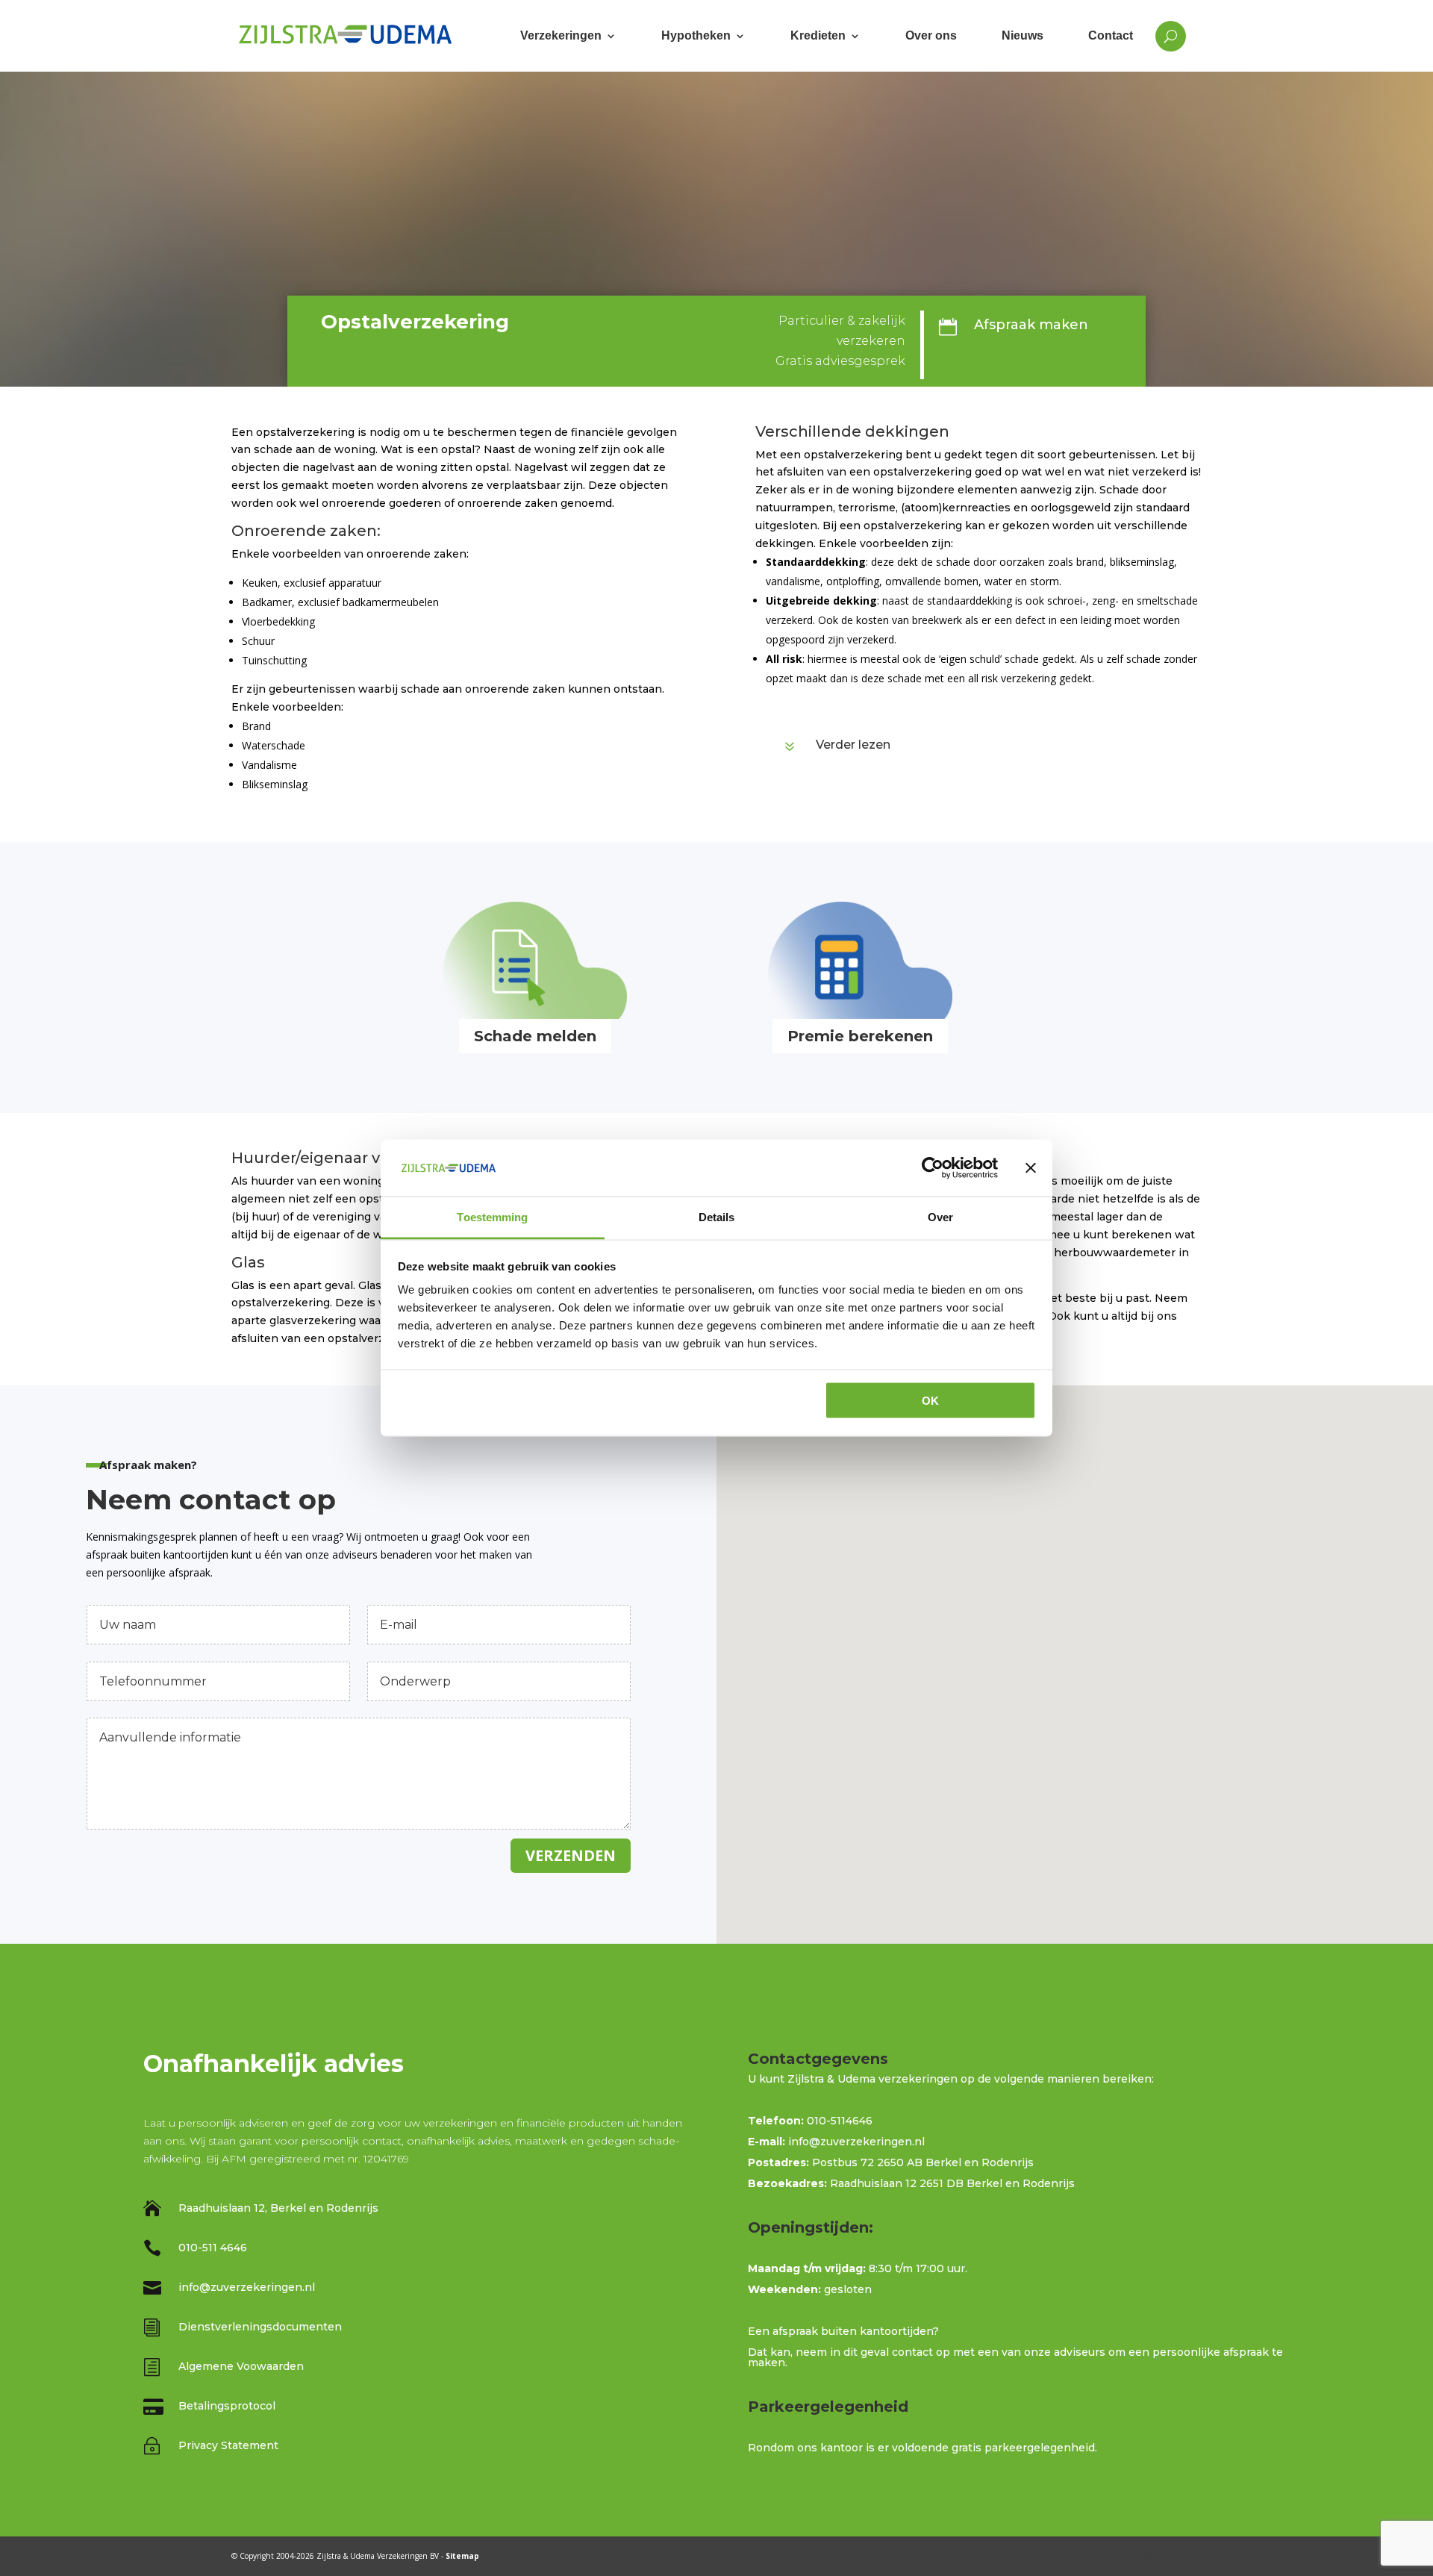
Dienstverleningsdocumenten (260, 2327)
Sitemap (462, 2556)
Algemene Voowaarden (241, 2366)
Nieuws (1023, 35)
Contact (1111, 35)
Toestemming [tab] (492, 1217)
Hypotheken (696, 35)
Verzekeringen (561, 35)
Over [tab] (940, 1217)
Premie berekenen (860, 1036)
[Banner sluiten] (1031, 1167)
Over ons (931, 35)
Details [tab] (717, 1217)
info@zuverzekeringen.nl (247, 2287)
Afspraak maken (1031, 325)
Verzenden (571, 1855)
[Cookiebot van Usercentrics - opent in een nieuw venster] (933, 1167)
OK (930, 1400)
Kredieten (818, 35)
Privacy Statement (228, 2445)
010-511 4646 (213, 2248)
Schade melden (535, 1036)
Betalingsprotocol (227, 2406)
